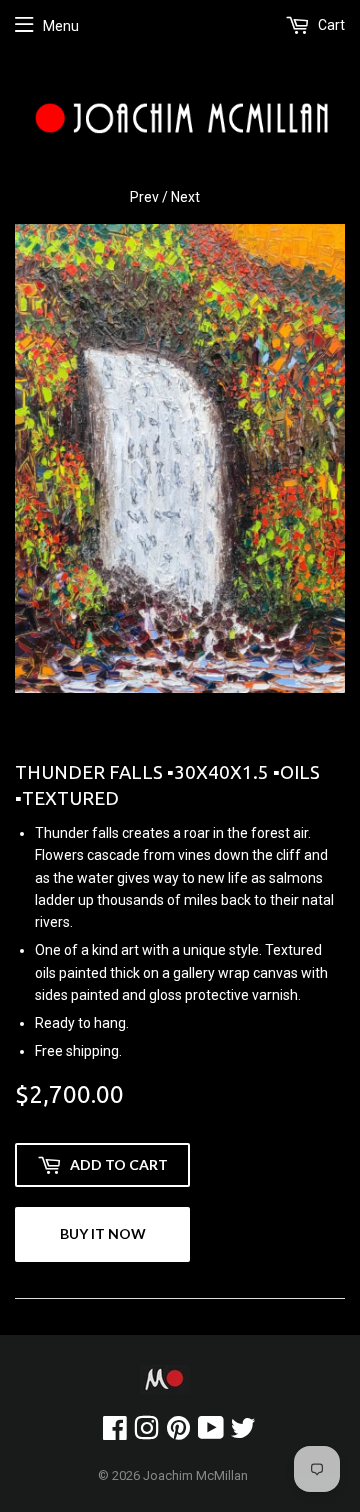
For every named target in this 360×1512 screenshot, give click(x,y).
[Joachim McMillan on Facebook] (115, 1433)
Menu (61, 26)
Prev (144, 197)
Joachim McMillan (195, 1475)
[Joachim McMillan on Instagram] (146, 1433)
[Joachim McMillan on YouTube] (211, 1433)
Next (185, 197)
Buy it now (103, 1233)
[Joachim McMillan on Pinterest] (178, 1433)
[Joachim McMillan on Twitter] (243, 1433)
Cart (330, 25)
